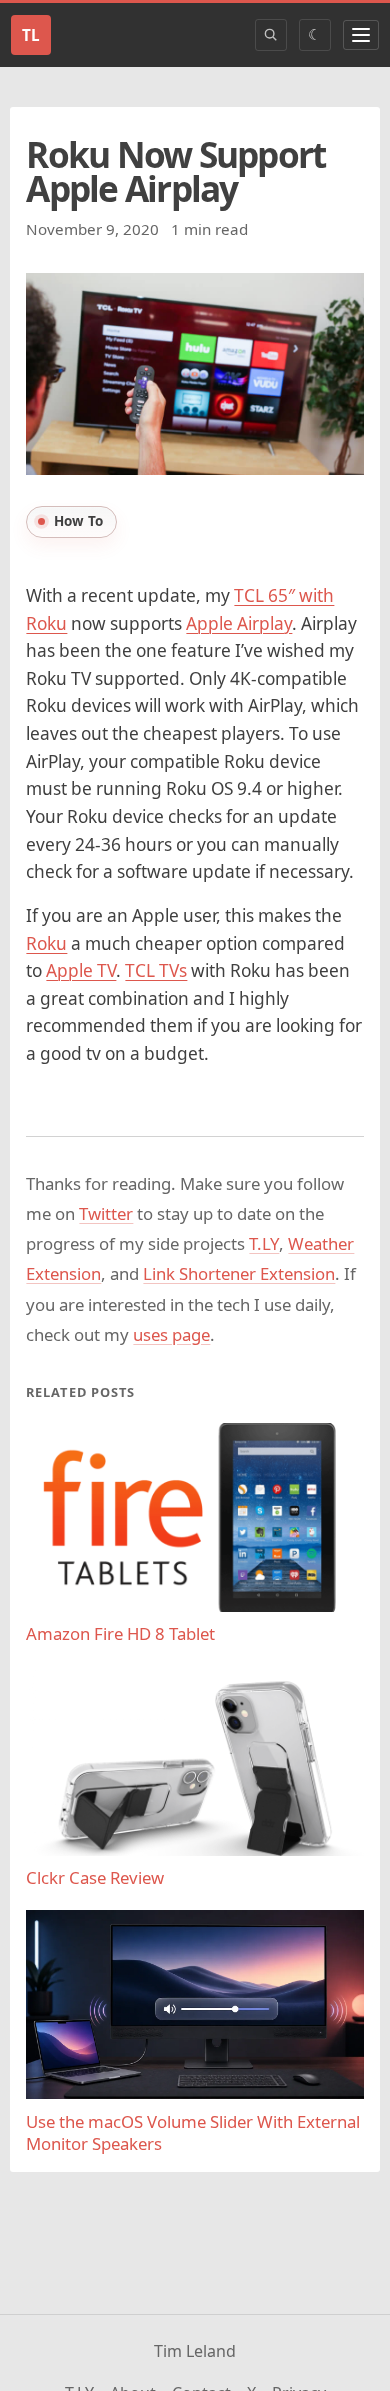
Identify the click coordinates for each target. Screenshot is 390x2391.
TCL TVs (156, 970)
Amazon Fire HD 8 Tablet (120, 1633)
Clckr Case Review (95, 1877)
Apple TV (81, 970)
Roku (46, 943)
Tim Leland (195, 2351)
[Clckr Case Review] (194, 1761)
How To (78, 521)
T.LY (264, 1243)
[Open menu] (361, 35)
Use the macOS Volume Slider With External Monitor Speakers (193, 2133)
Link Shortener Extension (239, 1273)
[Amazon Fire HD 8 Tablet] (194, 1518)
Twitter (106, 1213)
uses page (171, 1334)
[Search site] (271, 35)
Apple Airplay (239, 623)
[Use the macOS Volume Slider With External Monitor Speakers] (194, 2005)
